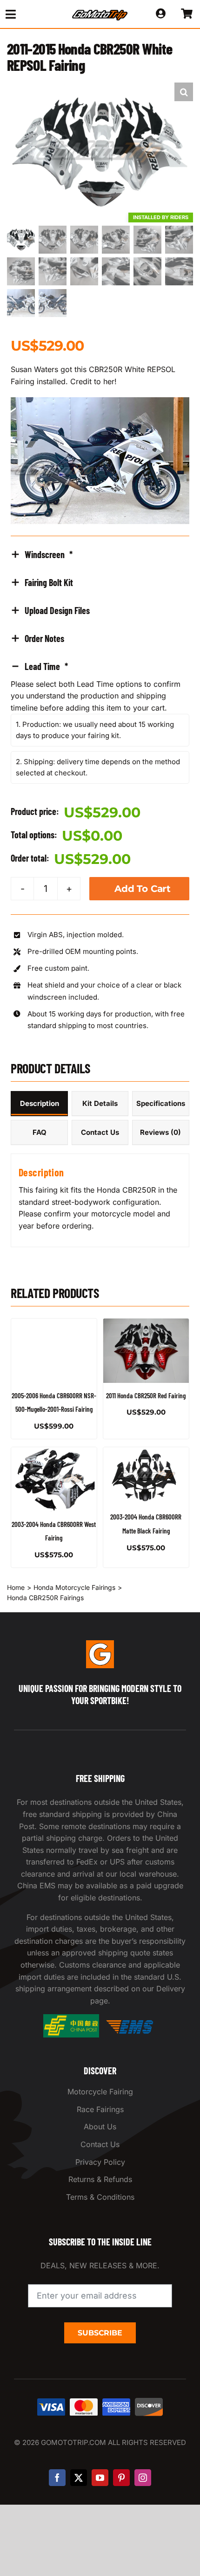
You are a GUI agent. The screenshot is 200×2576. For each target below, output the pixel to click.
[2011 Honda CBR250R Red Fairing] (146, 1351)
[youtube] (100, 2478)
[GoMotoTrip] (100, 13)
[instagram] (143, 2478)
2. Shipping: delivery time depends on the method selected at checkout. (98, 767)
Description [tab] (40, 1103)
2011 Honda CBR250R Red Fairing (146, 1395)
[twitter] (79, 2478)
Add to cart (143, 889)
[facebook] (57, 2478)
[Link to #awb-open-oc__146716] (28, 14)
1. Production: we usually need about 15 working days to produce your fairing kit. (95, 730)
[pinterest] (121, 2478)
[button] (184, 92)
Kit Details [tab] (100, 1103)
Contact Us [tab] (100, 1132)
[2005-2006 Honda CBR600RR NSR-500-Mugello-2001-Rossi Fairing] (54, 1351)
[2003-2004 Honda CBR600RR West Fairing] (54, 1479)
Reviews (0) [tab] (160, 1132)
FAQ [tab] (40, 1132)
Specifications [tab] (161, 1103)
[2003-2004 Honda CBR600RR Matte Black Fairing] (146, 1476)
